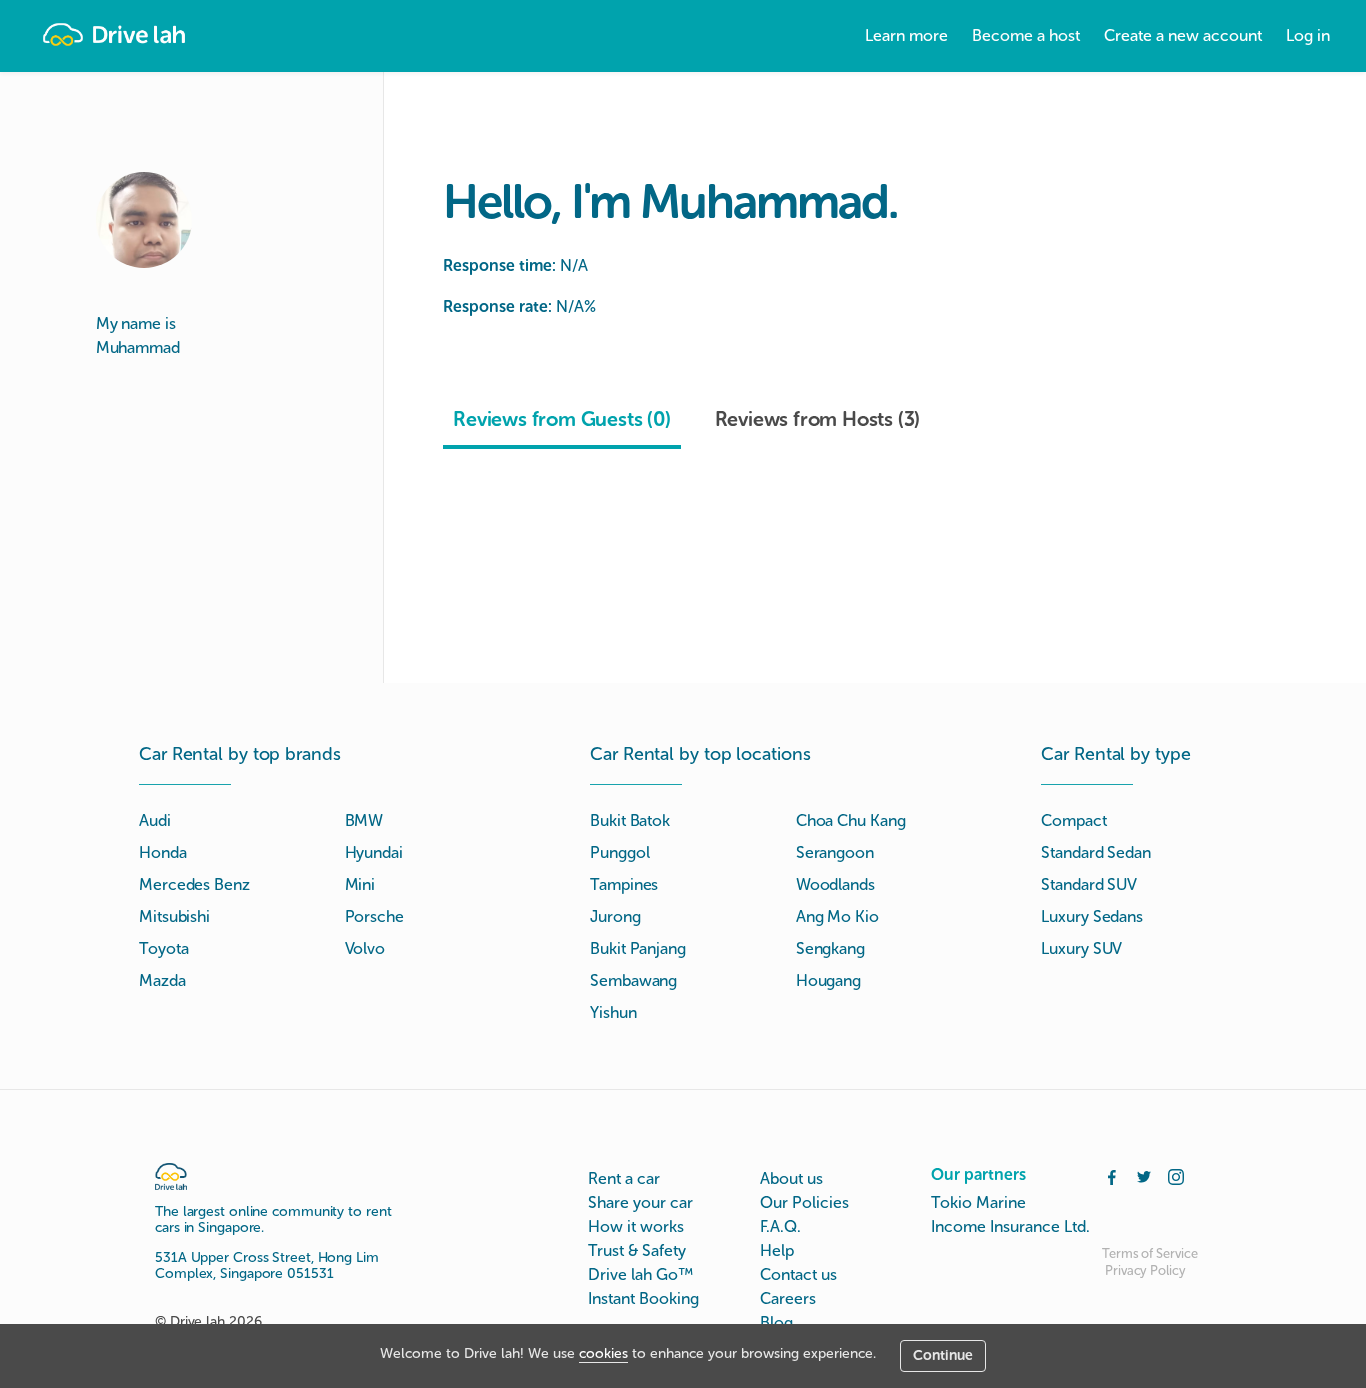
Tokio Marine (978, 1202)
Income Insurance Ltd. (1010, 1226)
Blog (776, 1322)
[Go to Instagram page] (1176, 1175)
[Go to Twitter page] (1144, 1175)
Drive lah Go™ (640, 1274)
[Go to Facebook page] (1112, 1175)
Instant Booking (643, 1298)
